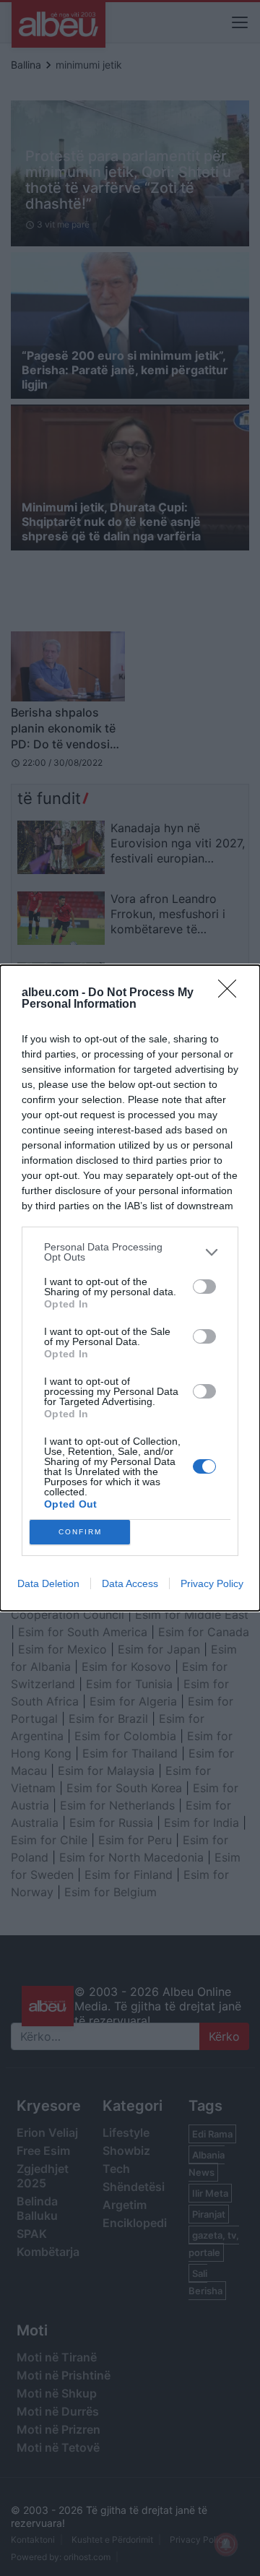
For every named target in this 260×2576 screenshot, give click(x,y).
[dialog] (130, 1288)
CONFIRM (80, 1532)
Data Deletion (48, 1583)
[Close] (232, 993)
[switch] (204, 1287)
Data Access (130, 1583)
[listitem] (130, 1252)
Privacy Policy (212, 1583)
